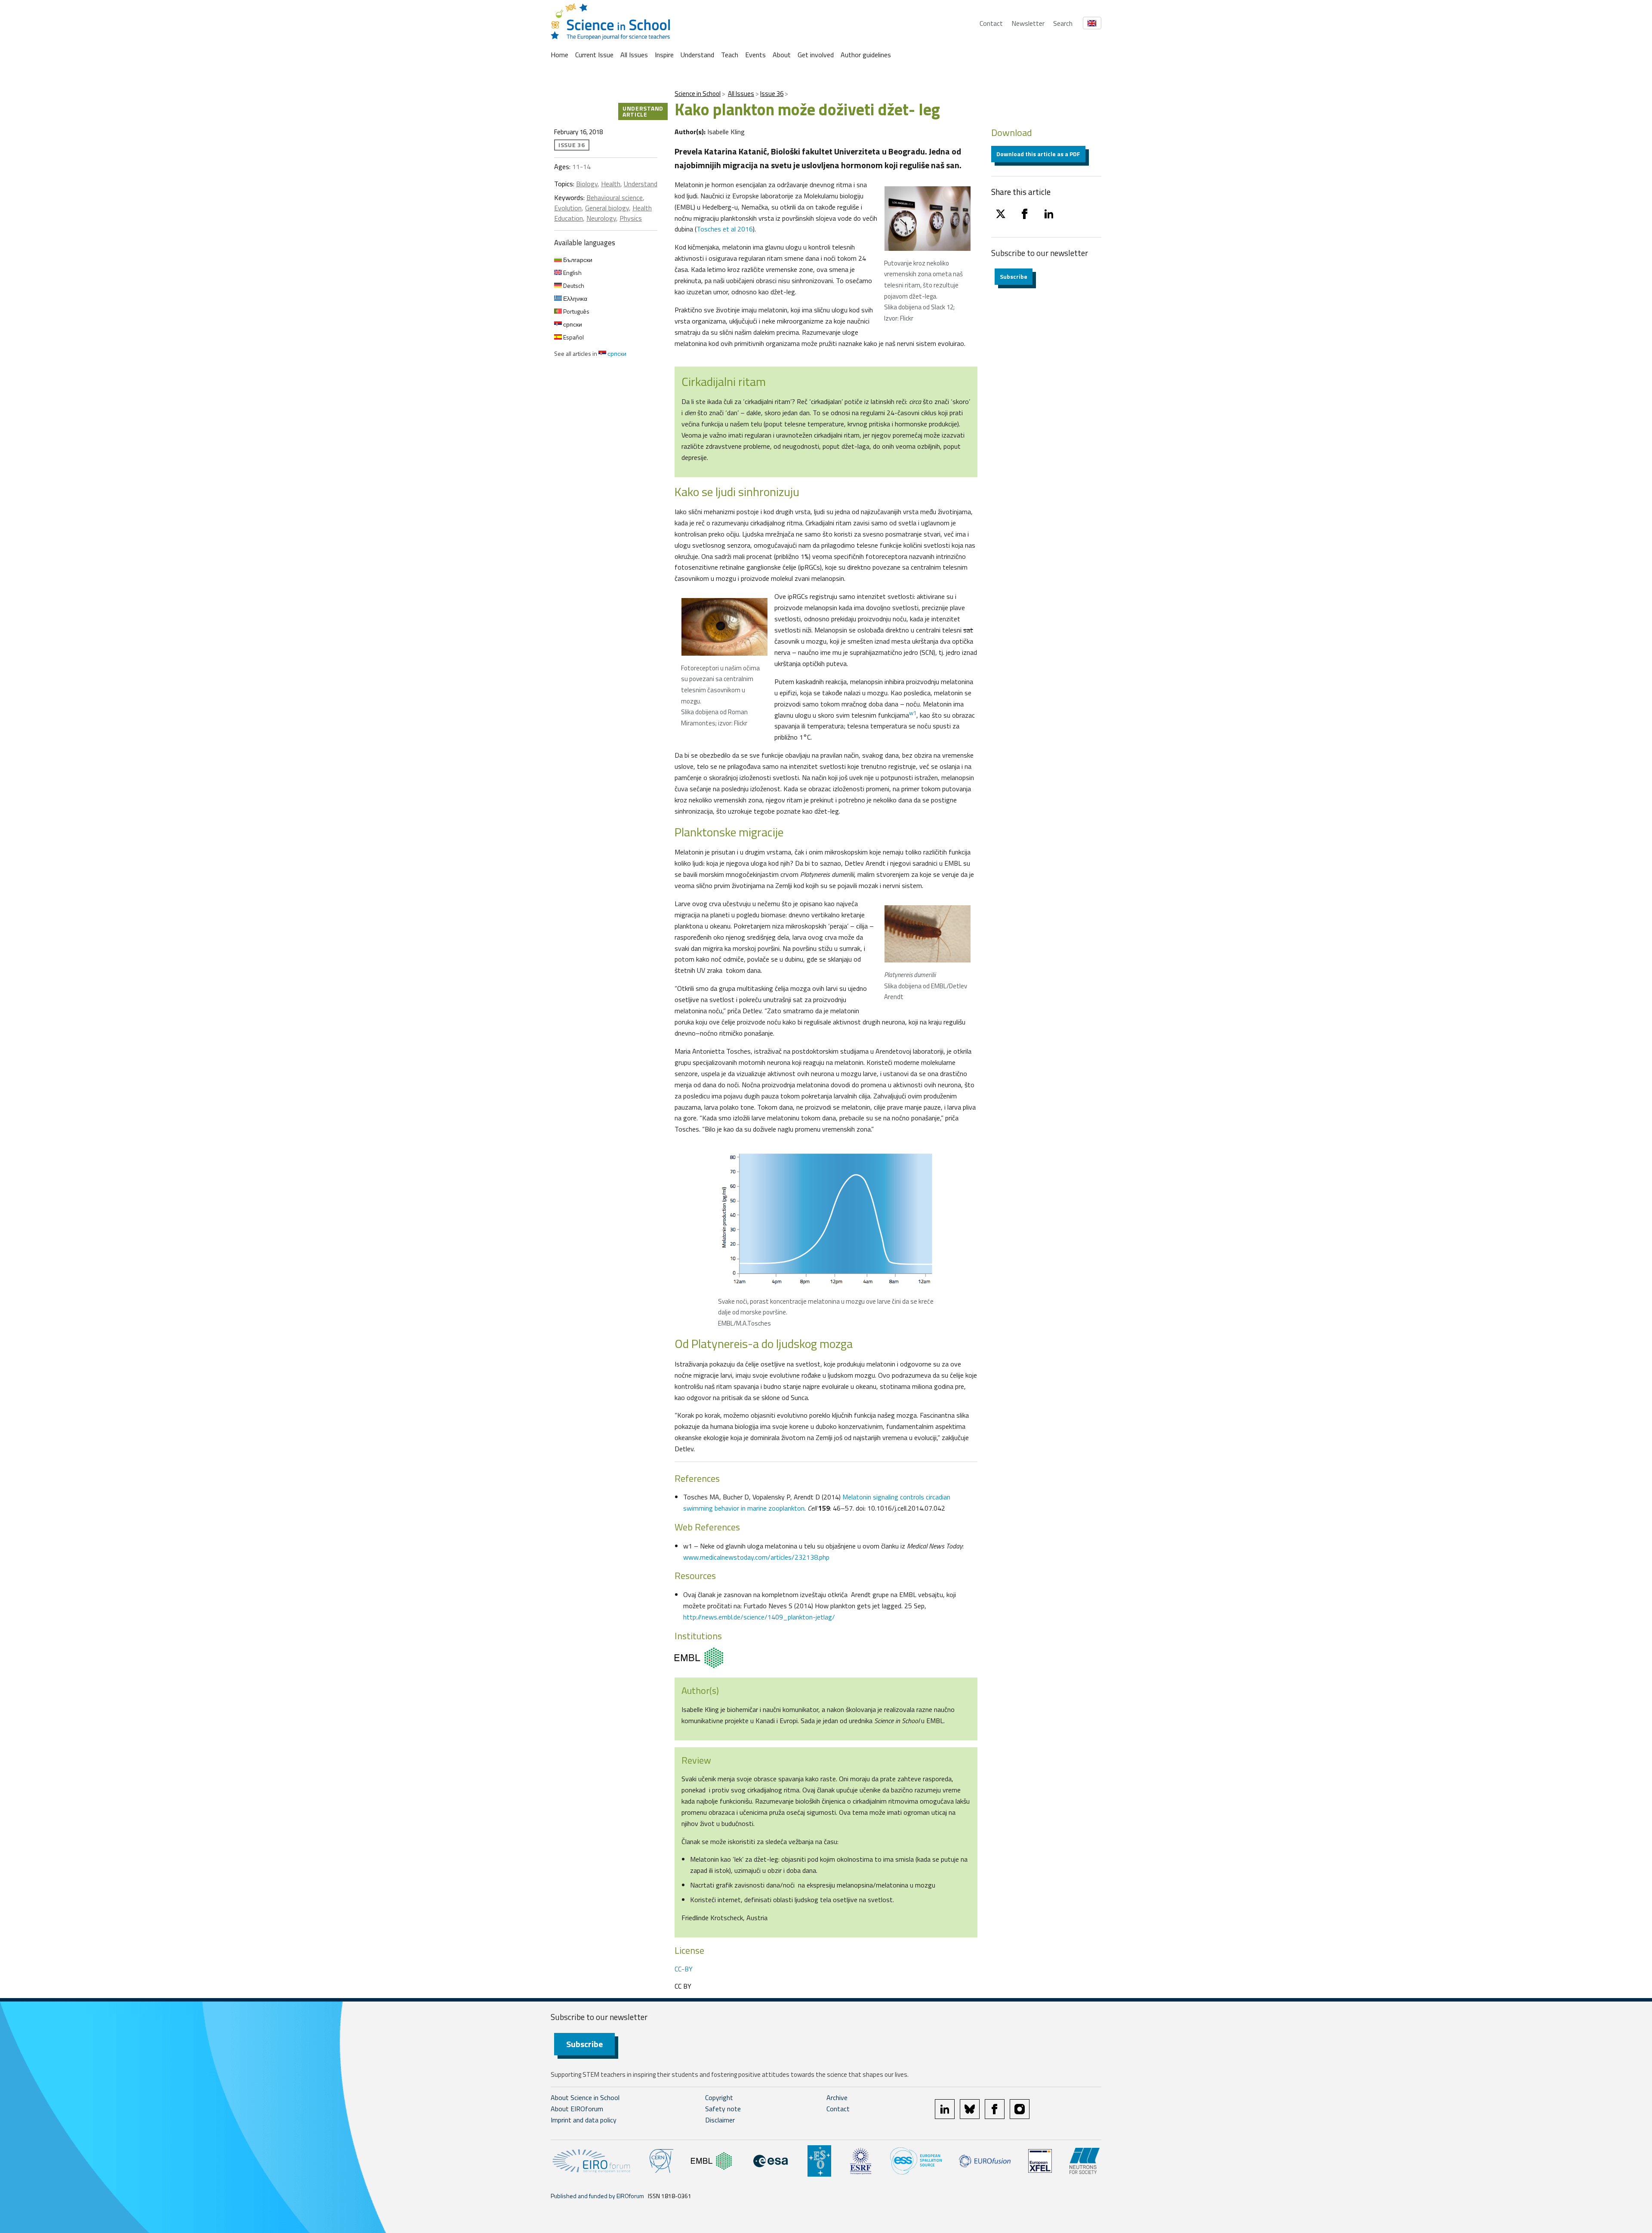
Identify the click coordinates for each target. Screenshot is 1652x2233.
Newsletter (1028, 23)
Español (573, 337)
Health (611, 184)
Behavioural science (615, 197)
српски (572, 324)
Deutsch (573, 285)
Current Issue (594, 55)
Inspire (664, 55)
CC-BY (684, 1969)
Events (755, 55)
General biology (607, 208)
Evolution (568, 208)
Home (559, 55)
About (782, 55)
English (572, 273)
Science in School (698, 94)
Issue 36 (772, 94)
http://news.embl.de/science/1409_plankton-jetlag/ (759, 1617)
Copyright (719, 2097)
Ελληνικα (575, 298)
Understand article (643, 111)
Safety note (723, 2109)
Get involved (816, 55)
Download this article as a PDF (1038, 154)
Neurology (601, 218)
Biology (587, 184)
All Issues (634, 55)
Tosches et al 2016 (725, 229)
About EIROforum (577, 2109)
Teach (730, 55)
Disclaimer (720, 2120)
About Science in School (585, 2097)
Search (1063, 23)
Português (576, 311)
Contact (991, 23)
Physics (631, 218)
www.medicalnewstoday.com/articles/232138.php (756, 1557)
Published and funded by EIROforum (597, 2196)
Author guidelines (866, 55)
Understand (697, 55)
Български (577, 260)
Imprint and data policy (584, 2120)
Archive (837, 2097)
